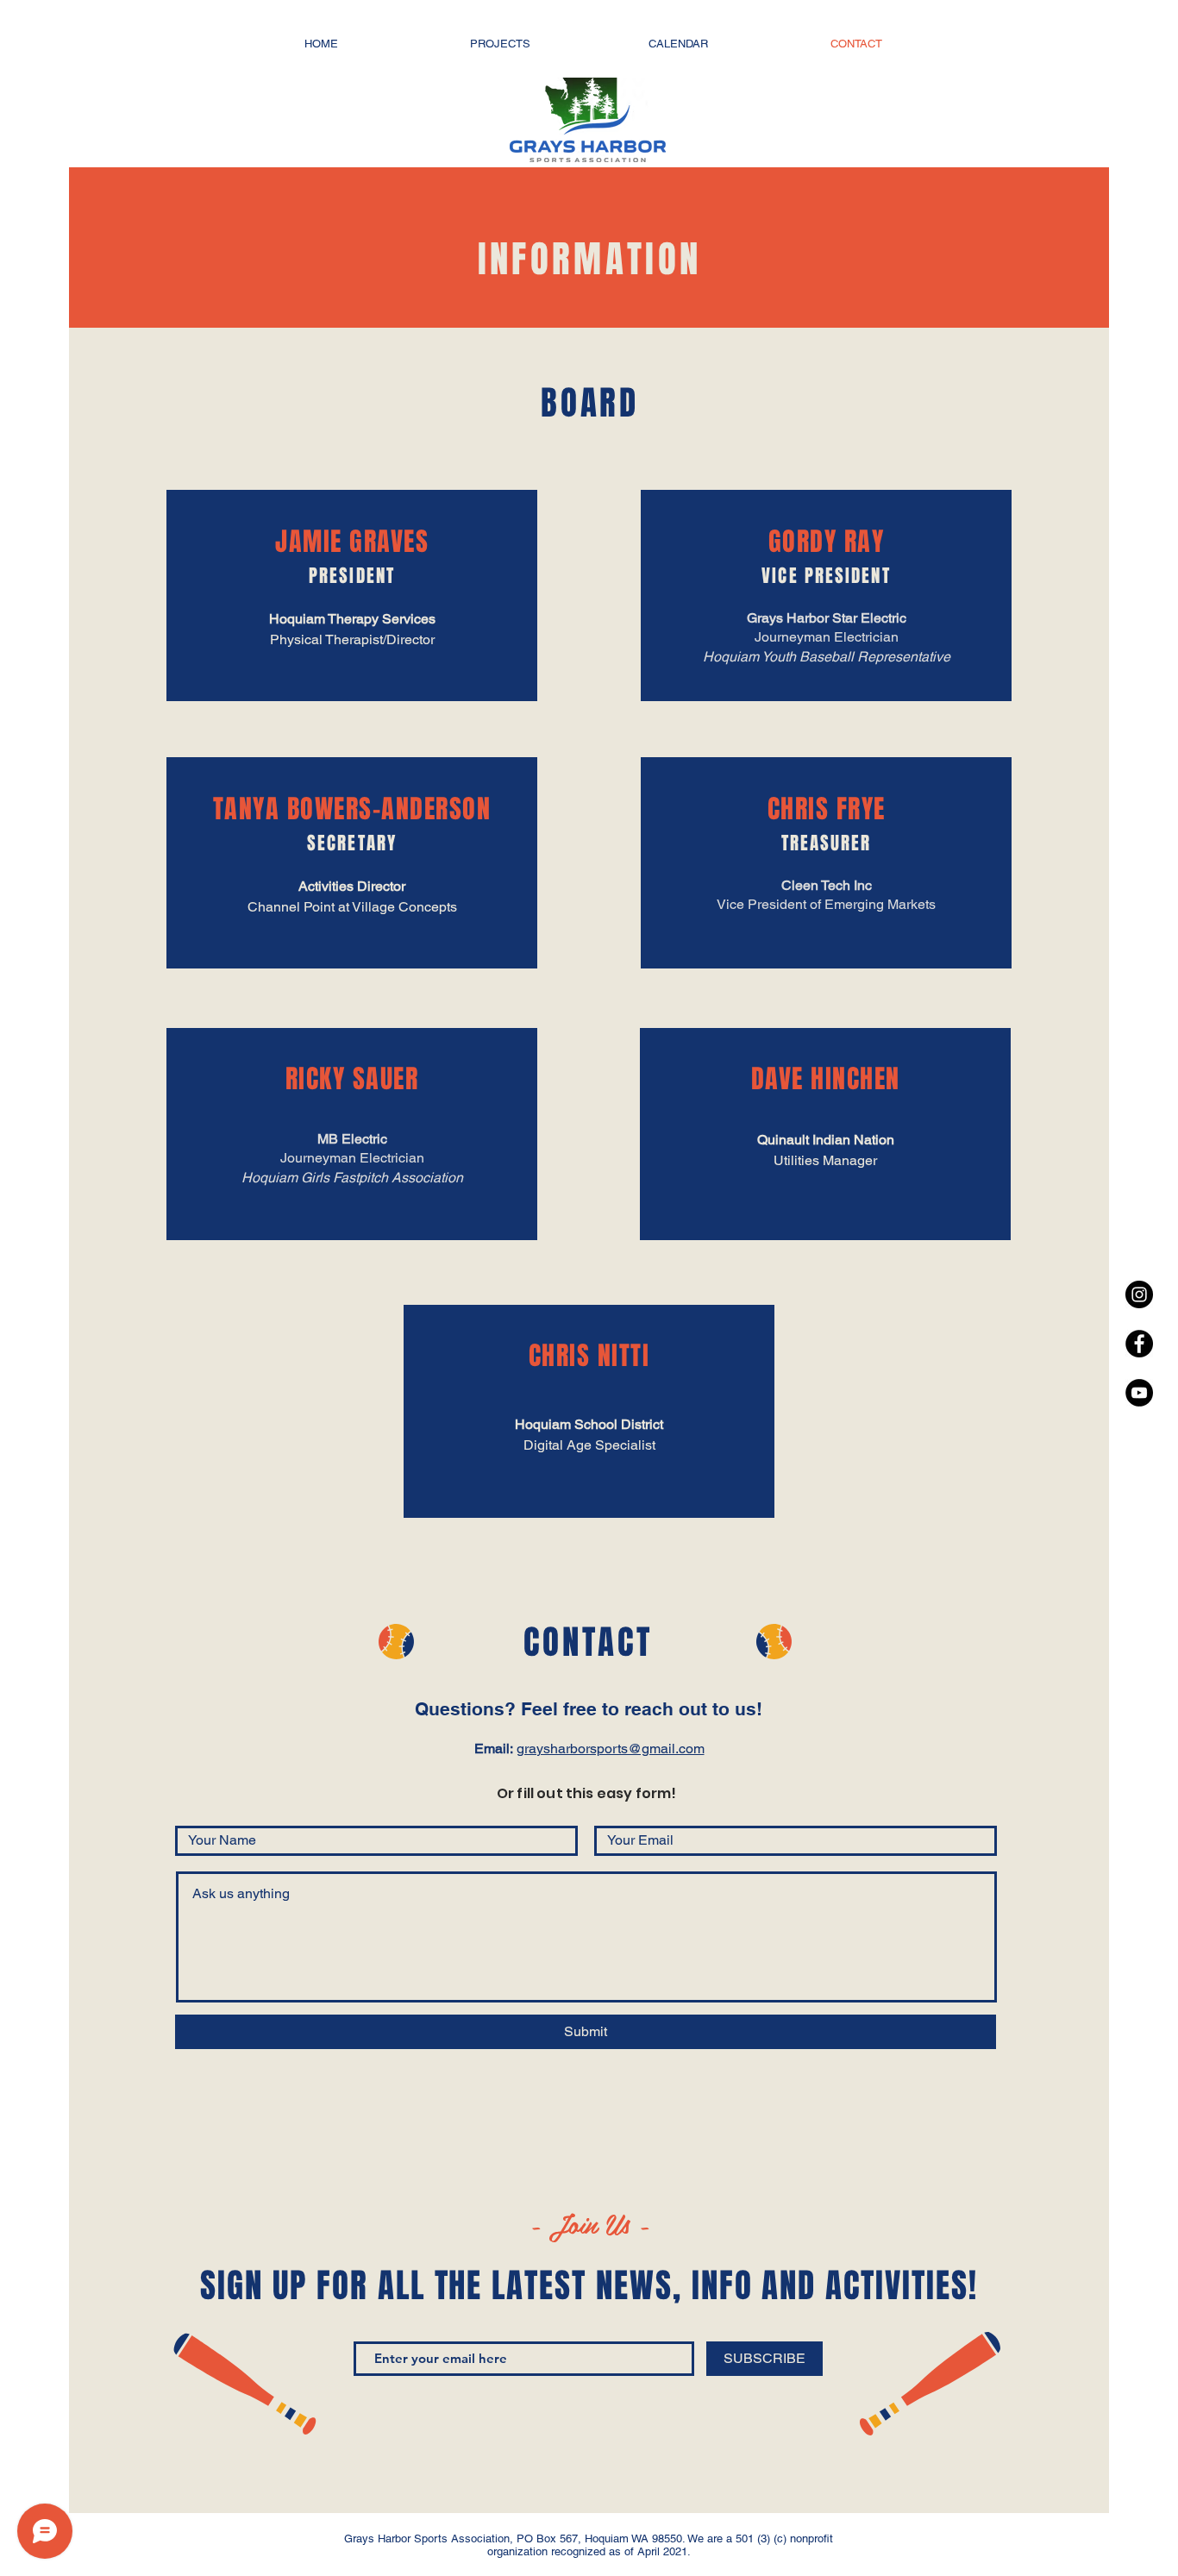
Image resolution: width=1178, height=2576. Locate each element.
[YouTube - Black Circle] (1139, 1393)
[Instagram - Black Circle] (1139, 1294)
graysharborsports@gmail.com (611, 1749)
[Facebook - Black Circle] (1139, 1344)
